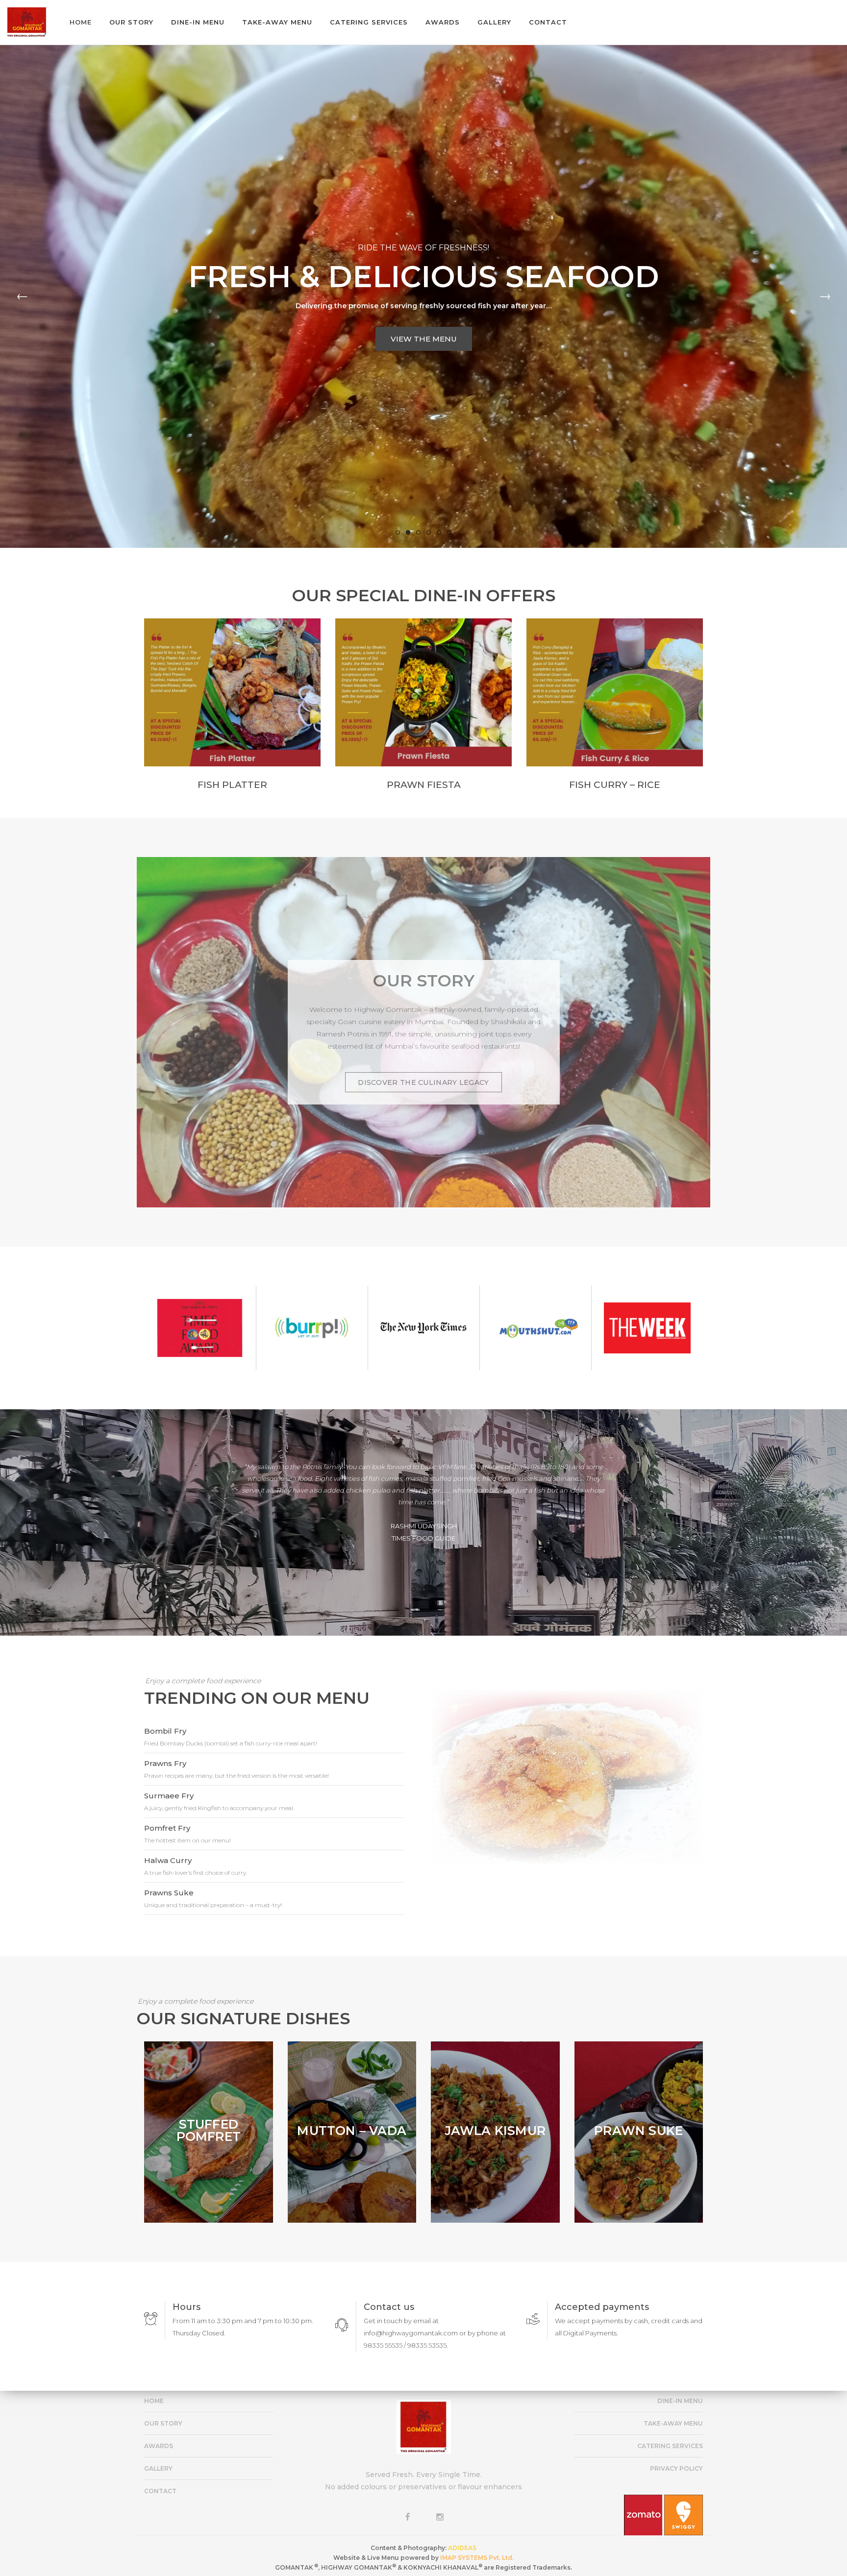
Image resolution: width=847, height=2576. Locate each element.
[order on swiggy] (684, 2512)
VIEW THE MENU (424, 339)
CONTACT (548, 22)
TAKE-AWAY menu (673, 2423)
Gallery (158, 2468)
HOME (154, 2401)
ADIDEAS (462, 2548)
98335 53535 (427, 2345)
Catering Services (670, 2446)
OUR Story (163, 2423)
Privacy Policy (676, 2468)
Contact (160, 2491)
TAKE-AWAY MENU (277, 22)
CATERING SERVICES (369, 22)
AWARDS (443, 22)
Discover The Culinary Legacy (423, 1082)
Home (81, 22)
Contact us (389, 2307)
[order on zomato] (644, 2512)
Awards (159, 2446)
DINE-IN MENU (198, 22)
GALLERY (494, 22)
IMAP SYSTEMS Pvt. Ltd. (477, 2558)
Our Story (131, 22)
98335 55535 (383, 2345)
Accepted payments (602, 2307)
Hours (187, 2307)
